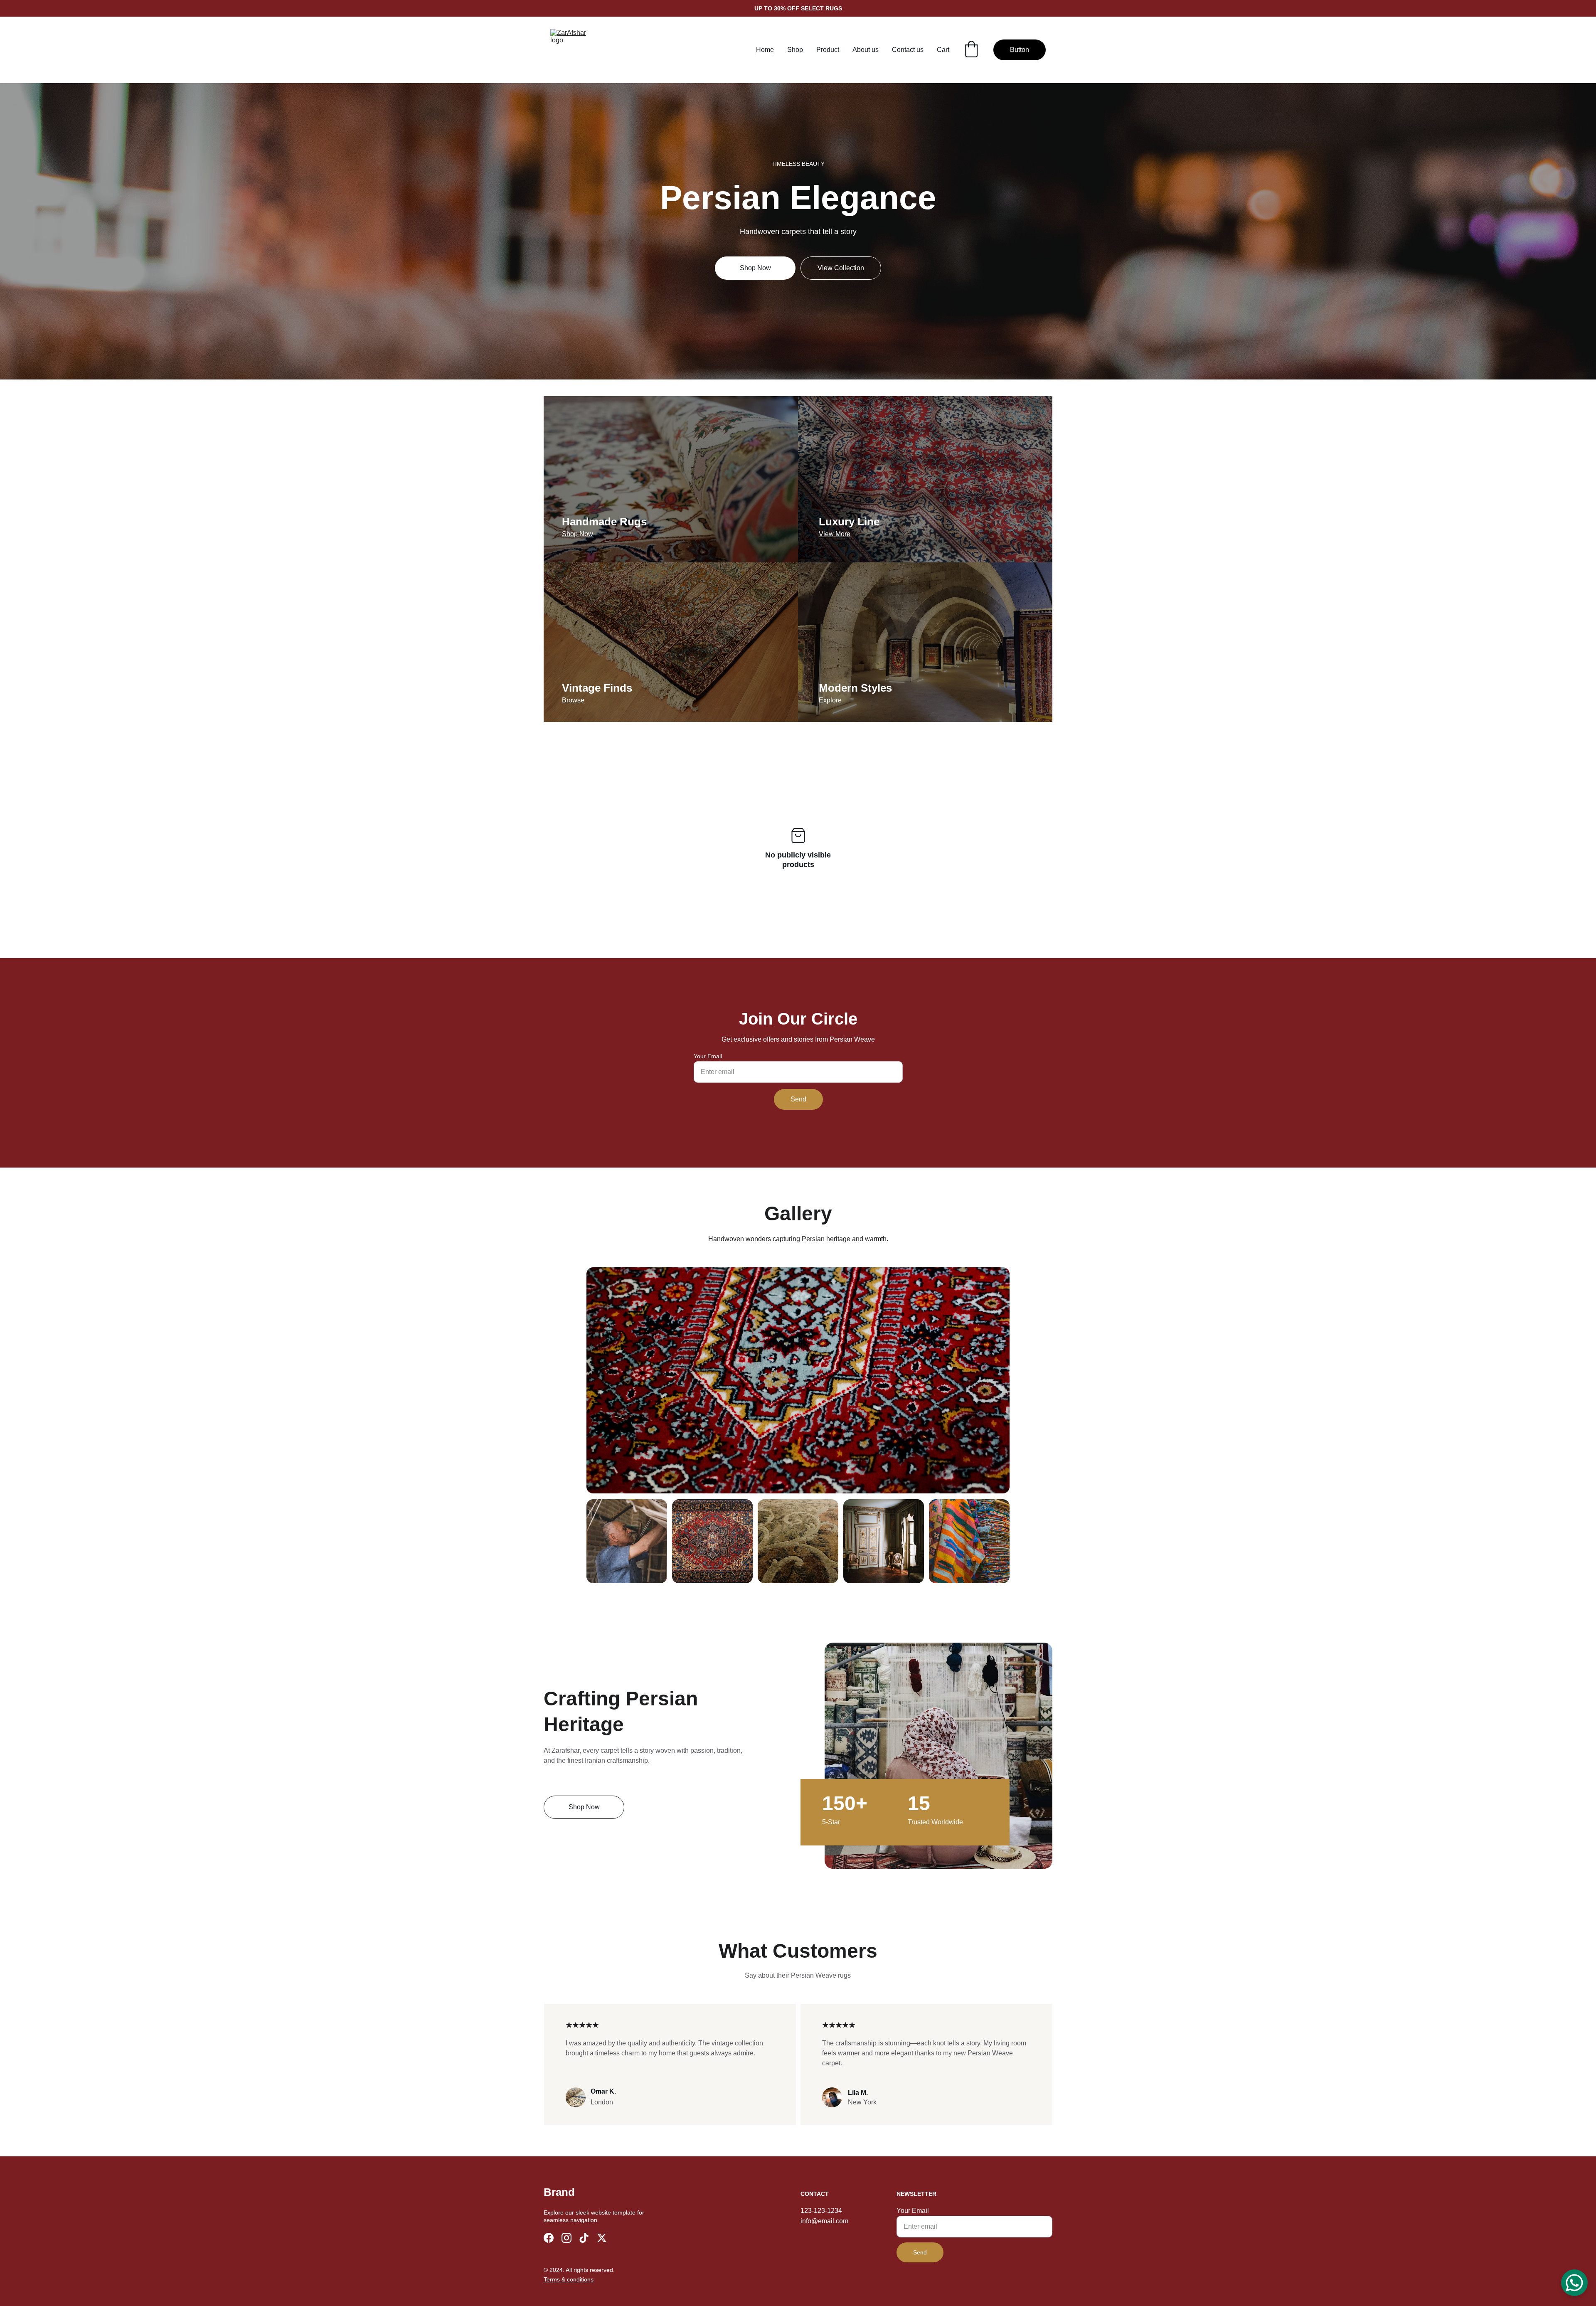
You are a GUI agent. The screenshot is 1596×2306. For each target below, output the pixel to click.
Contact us (908, 50)
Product (828, 50)
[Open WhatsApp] (1574, 2283)
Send (798, 1099)
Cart (943, 50)
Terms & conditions (569, 2279)
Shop (795, 50)
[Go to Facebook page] (549, 2238)
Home (765, 50)
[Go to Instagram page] (566, 2238)
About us (866, 50)
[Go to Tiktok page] (584, 2238)
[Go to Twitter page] (602, 2238)
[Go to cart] (971, 50)
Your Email (708, 1056)
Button (1020, 50)
